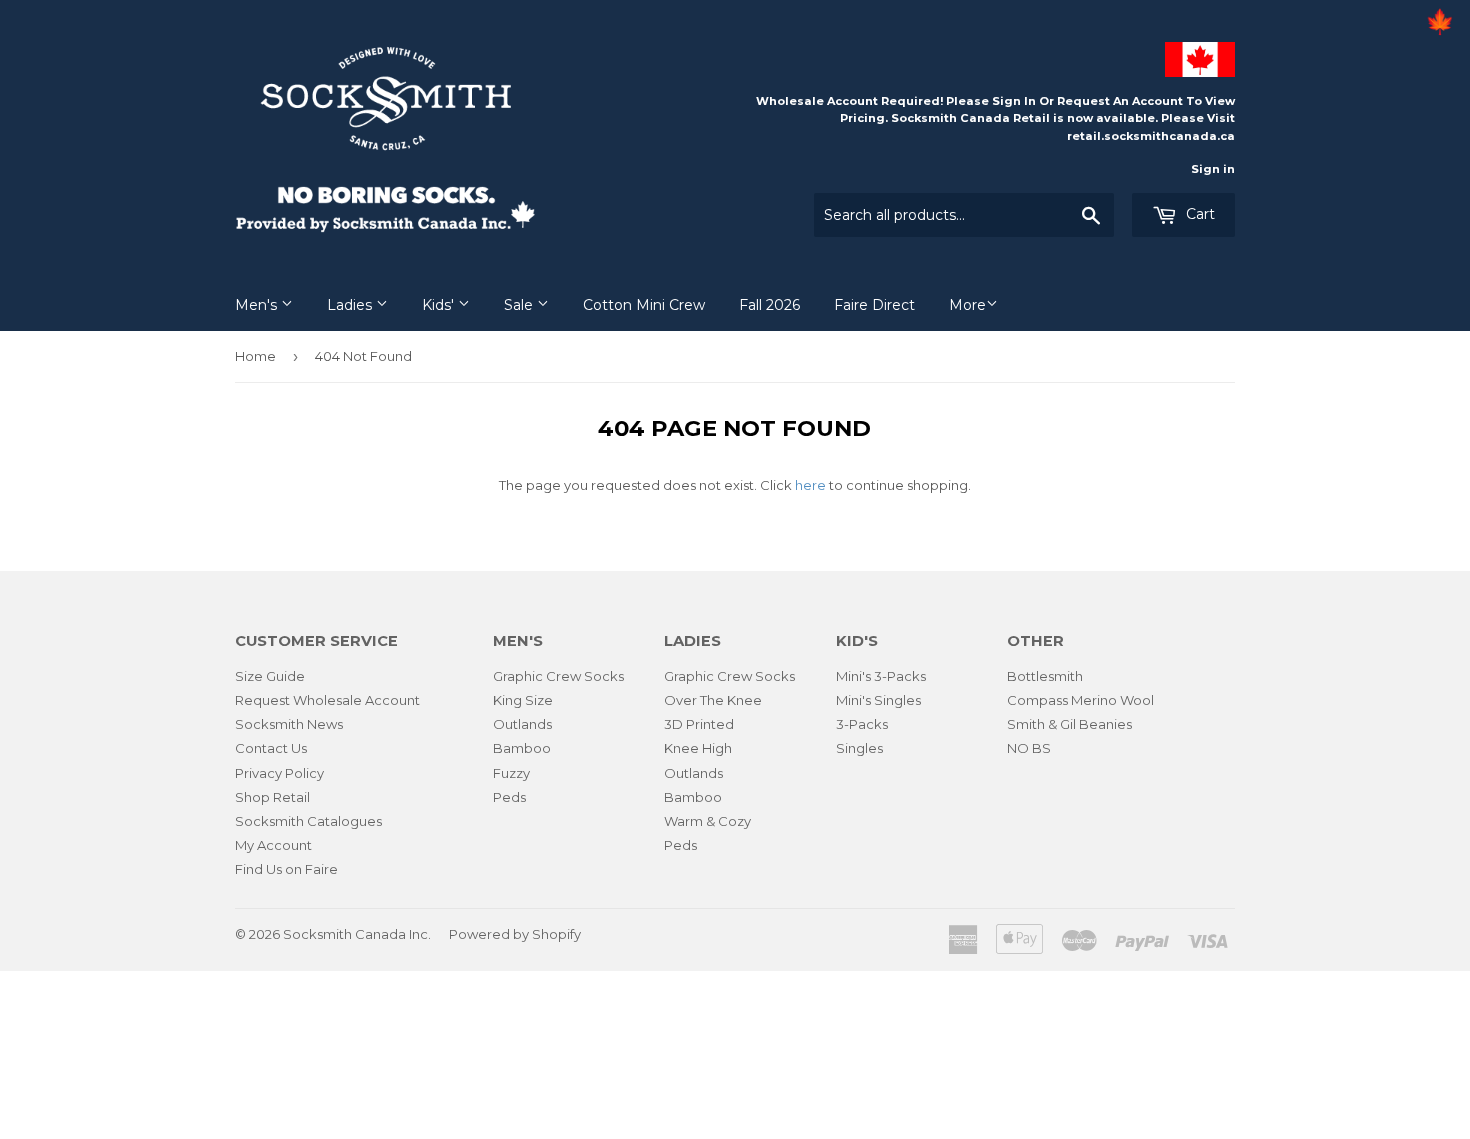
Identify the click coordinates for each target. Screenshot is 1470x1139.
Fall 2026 (769, 305)
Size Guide (270, 676)
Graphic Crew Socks (558, 676)
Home (255, 356)
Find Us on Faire (286, 869)
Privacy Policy (279, 773)
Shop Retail (272, 797)
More (967, 305)
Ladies (351, 305)
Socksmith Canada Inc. (357, 934)
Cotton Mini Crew (644, 305)
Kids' (440, 305)
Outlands (522, 724)
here (810, 485)
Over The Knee (713, 700)
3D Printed (699, 724)
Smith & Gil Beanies (1069, 724)
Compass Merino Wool (1080, 700)
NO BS (1029, 748)
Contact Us (271, 748)
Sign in (1213, 169)
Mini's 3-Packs (881, 676)
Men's (258, 305)
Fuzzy (511, 773)
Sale (520, 305)
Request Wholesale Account (327, 700)
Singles (859, 748)
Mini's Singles (878, 700)
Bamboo (522, 748)
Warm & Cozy (707, 821)
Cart (1198, 214)
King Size (523, 700)
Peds (509, 797)
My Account (273, 845)
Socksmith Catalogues (308, 821)
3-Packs (862, 724)
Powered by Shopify (515, 934)
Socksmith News (289, 724)
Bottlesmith (1045, 676)
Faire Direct (874, 305)
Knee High (698, 748)
